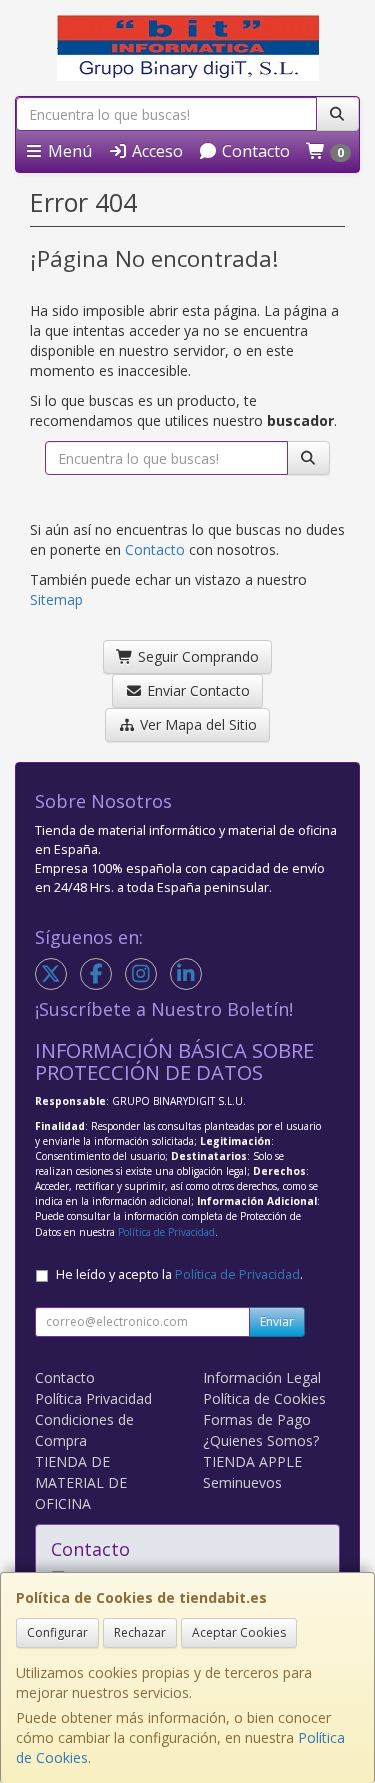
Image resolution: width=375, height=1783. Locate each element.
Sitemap (56, 599)
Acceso (155, 151)
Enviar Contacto (196, 690)
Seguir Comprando (196, 656)
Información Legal (262, 1377)
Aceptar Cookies (239, 1632)
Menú (68, 151)
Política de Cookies (264, 1398)
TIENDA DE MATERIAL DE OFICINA (81, 1482)
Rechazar (140, 1632)
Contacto (254, 151)
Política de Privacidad (166, 1232)
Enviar (277, 1321)
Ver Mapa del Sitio (196, 724)
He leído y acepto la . (179, 1274)
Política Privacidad (93, 1398)
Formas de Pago (257, 1419)
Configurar (57, 1632)
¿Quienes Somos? (261, 1440)
